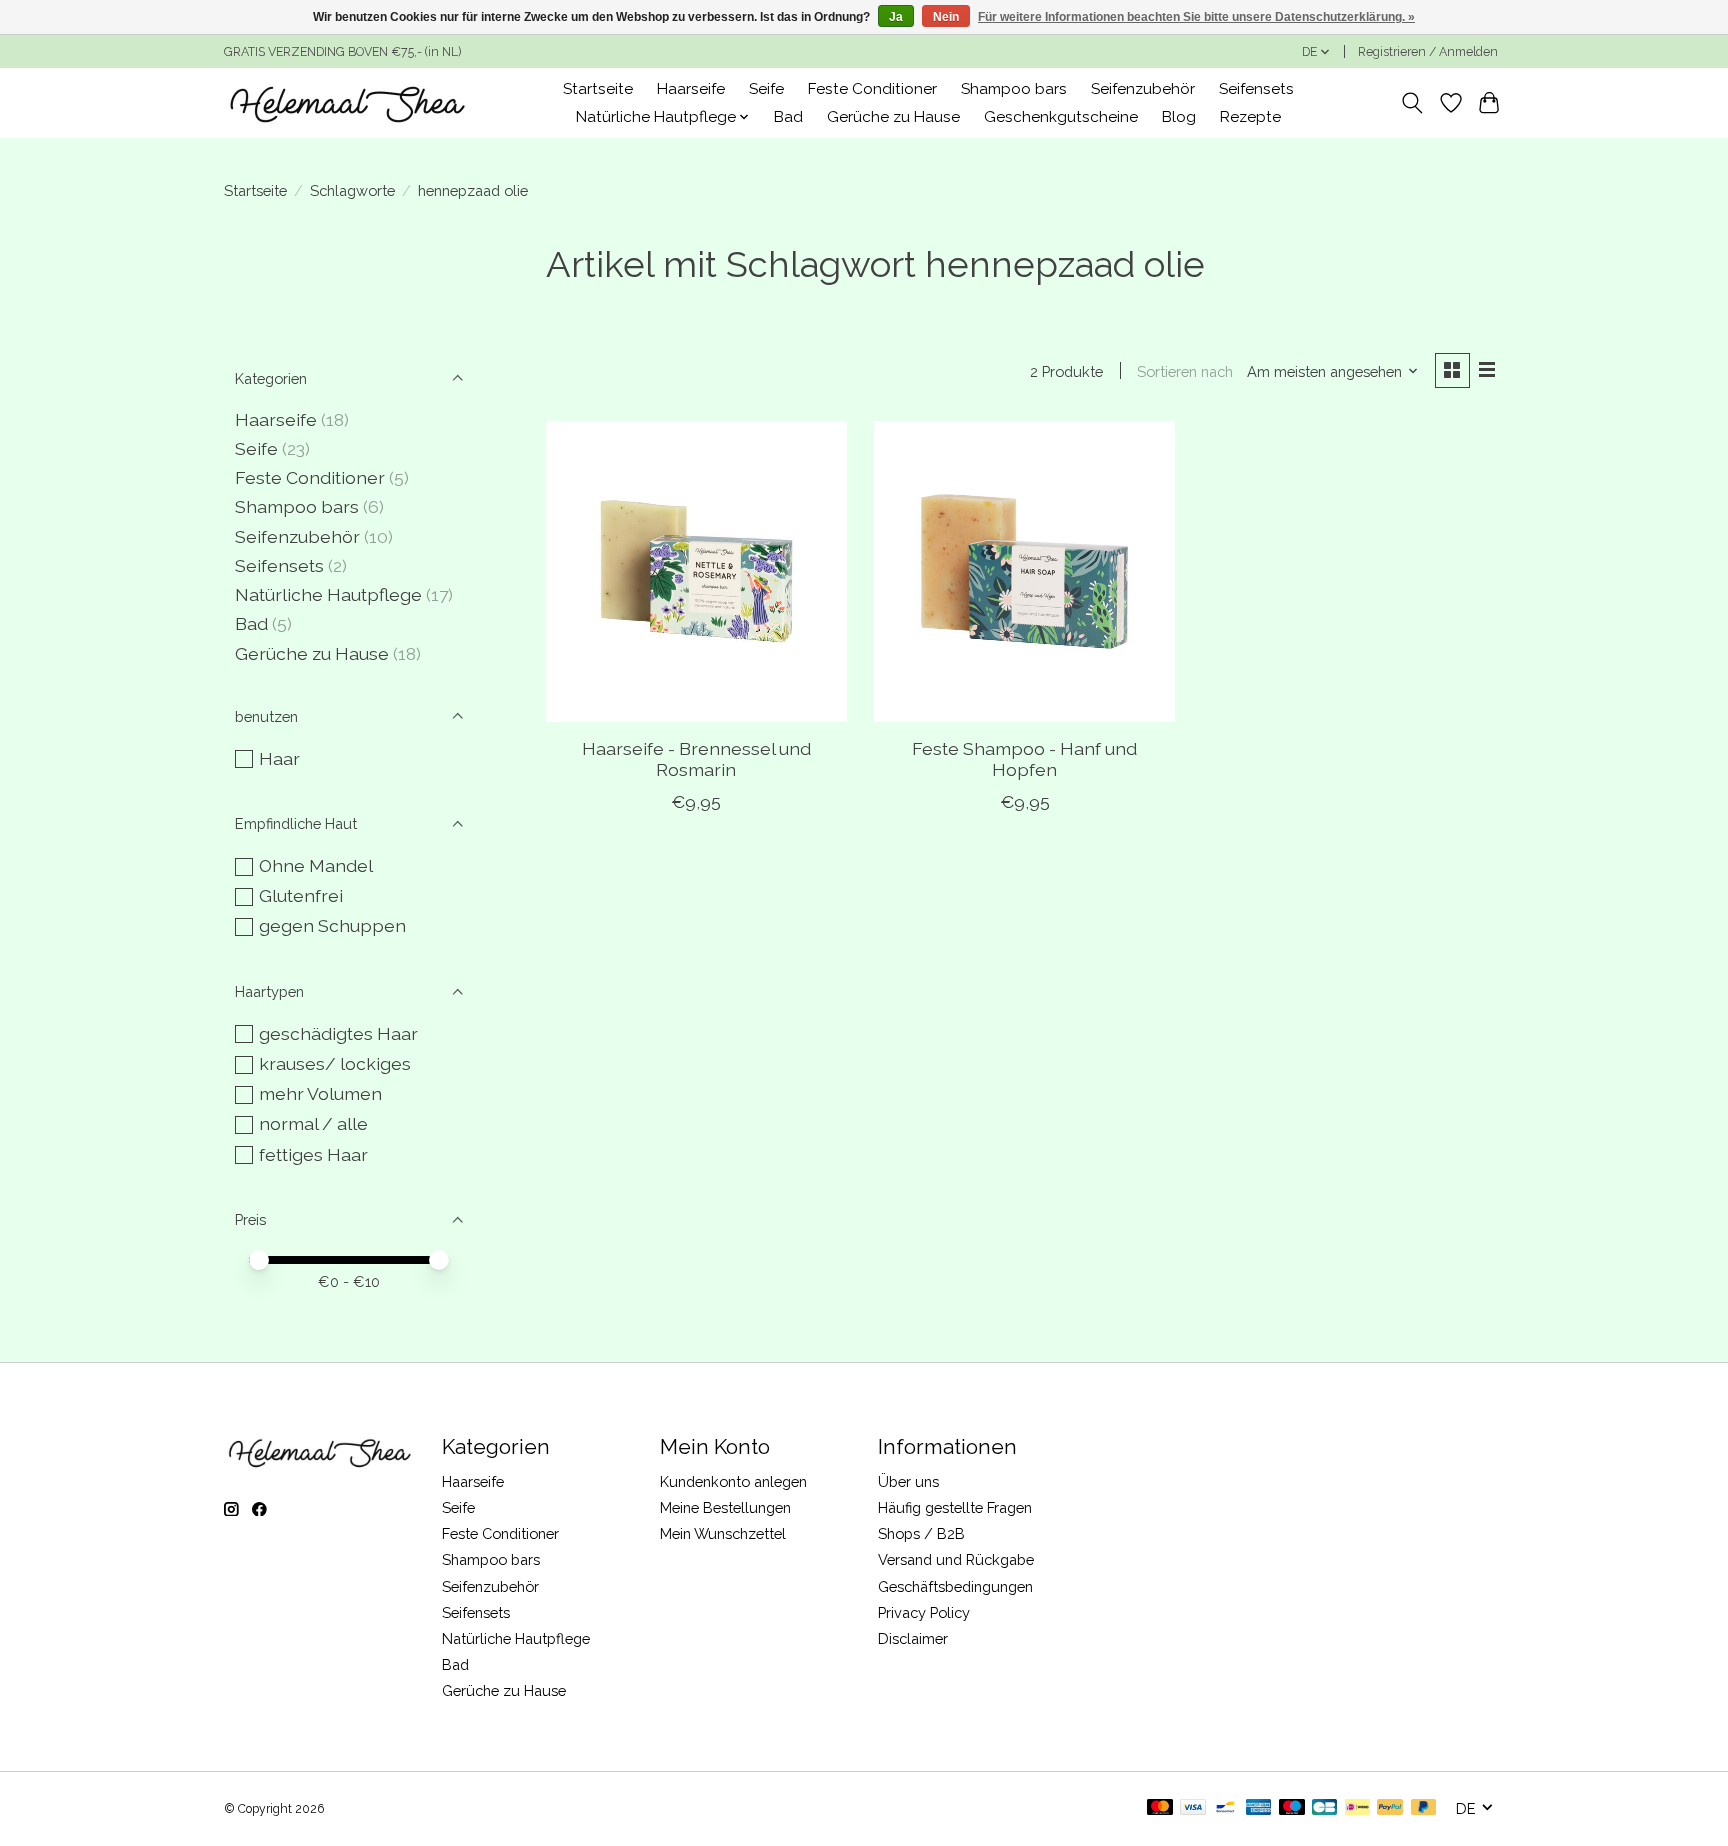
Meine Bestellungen (725, 1507)
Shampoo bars (1014, 89)
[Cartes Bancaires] (1324, 1808)
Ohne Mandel (316, 865)
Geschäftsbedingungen (955, 1586)
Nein (946, 17)
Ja (896, 17)
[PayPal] (1390, 1808)
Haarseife (691, 89)
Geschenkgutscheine (1061, 117)
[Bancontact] (1225, 1808)
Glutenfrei (301, 895)
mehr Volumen (320, 1093)
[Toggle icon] (1412, 103)
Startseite (598, 89)
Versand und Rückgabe (956, 1559)
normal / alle (313, 1123)
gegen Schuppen (332, 925)
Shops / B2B (921, 1533)
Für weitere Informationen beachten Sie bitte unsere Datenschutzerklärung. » (1196, 17)
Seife (766, 89)
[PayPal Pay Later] (1424, 1808)
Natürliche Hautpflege (328, 594)
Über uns (908, 1481)
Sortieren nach (1185, 371)
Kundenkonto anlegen (733, 1481)
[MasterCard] (1160, 1808)
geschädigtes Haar (338, 1033)
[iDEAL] (1357, 1808)
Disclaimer (913, 1638)
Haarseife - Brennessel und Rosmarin (696, 759)
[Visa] (1193, 1808)
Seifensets (1256, 89)
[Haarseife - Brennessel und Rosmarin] (696, 571)
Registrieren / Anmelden (1428, 52)
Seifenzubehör (1143, 89)
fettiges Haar (313, 1154)
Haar (279, 758)
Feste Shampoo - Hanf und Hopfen (1024, 759)
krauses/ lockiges (335, 1063)
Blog (1179, 117)
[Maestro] (1292, 1808)
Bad (788, 117)
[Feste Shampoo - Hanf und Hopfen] (1024, 571)
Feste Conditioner (872, 89)
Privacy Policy (924, 1612)
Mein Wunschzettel (723, 1533)
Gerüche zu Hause (893, 117)
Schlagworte (352, 190)
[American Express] (1259, 1808)
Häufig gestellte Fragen (955, 1507)
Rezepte (1250, 117)
